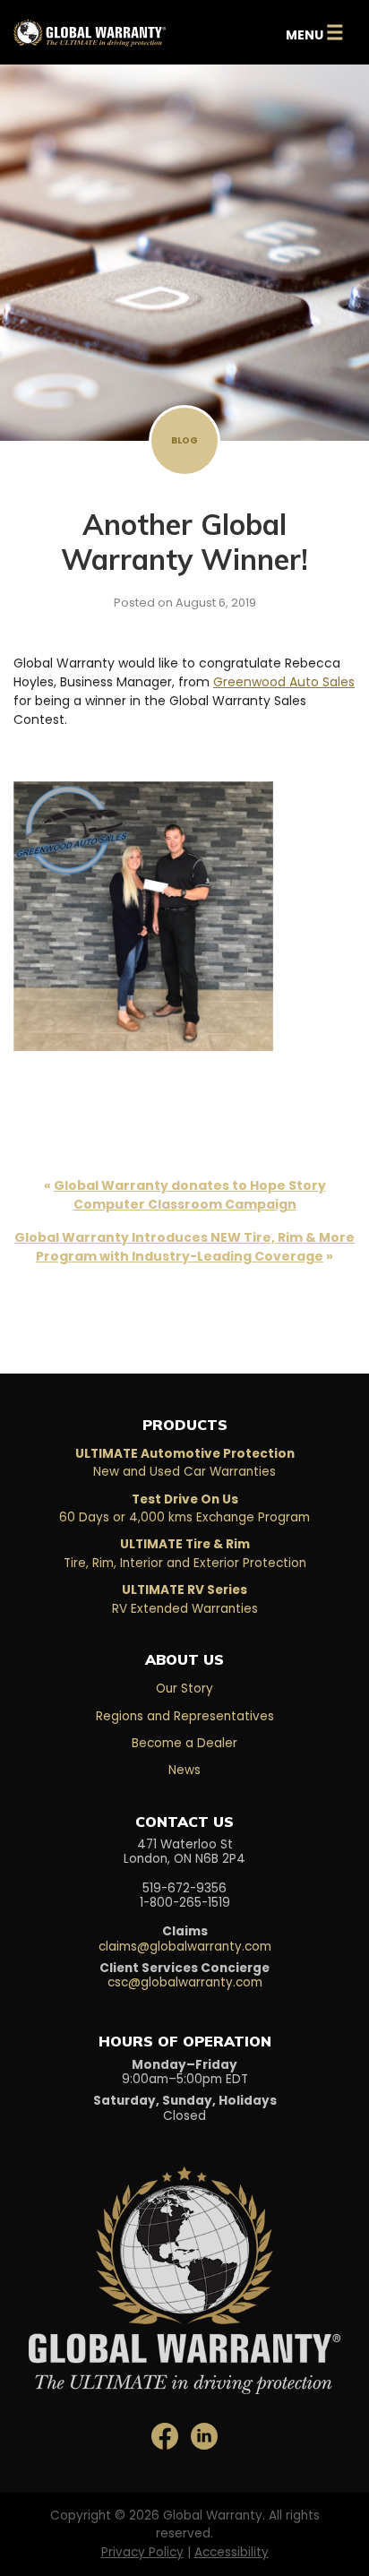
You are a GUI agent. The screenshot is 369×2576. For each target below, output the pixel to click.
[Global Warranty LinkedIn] (204, 2436)
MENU (315, 32)
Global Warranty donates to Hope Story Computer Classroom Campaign (190, 1195)
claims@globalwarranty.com (185, 1947)
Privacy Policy (142, 2552)
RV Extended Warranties (185, 1599)
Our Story (184, 1689)
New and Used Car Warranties (185, 1463)
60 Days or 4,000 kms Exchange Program (184, 1508)
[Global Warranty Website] (184, 2266)
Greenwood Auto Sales (284, 682)
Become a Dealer (184, 1743)
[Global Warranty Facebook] (167, 2436)
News (184, 1770)
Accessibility (232, 2552)
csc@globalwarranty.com (185, 1982)
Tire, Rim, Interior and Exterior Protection (185, 1553)
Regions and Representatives (185, 1716)
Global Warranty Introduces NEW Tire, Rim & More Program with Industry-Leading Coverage (184, 1247)
